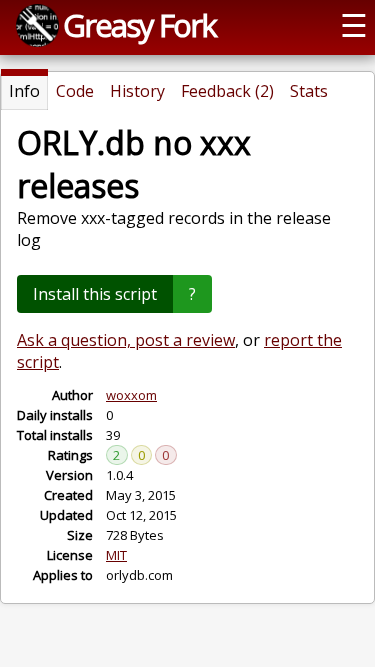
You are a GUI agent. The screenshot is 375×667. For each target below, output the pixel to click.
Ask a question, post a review (126, 340)
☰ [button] (354, 25)
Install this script (95, 294)
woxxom (131, 395)
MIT (116, 555)
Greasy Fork (139, 25)
